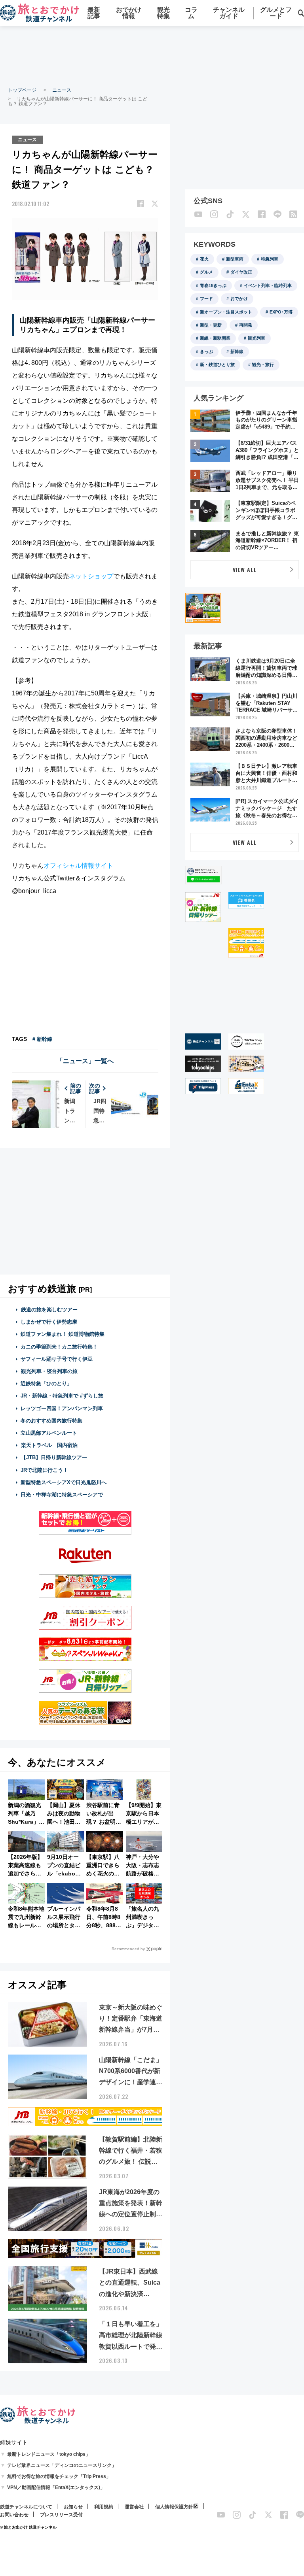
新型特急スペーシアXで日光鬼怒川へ (64, 1482)
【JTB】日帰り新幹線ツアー (54, 1457)
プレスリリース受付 (61, 2515)
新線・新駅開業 (215, 338)
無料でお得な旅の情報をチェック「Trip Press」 (59, 2476)
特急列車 (270, 259)
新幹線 (237, 351)
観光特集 (163, 13)
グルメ (206, 272)
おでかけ (239, 298)
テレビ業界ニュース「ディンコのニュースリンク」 (62, 2465)
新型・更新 (211, 325)
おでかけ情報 (129, 13)
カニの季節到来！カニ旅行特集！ (59, 1347)
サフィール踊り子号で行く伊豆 (57, 1359)
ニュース (62, 90)
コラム (191, 13)
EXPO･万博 (281, 312)
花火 (204, 259)
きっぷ (206, 351)
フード (206, 298)
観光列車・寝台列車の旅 (49, 1371)
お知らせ (73, 2507)
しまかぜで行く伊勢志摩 (49, 1322)
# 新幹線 (42, 1039)
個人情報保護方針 (174, 2507)
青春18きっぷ (213, 285)
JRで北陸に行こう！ (44, 1470)
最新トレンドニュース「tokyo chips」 (49, 2454)
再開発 (246, 325)
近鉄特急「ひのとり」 (46, 1383)
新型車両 (235, 259)
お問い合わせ (14, 2515)
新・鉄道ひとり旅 (217, 364)
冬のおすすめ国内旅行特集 (51, 1421)
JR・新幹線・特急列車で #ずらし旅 (62, 1396)
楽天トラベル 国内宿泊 (49, 1445)
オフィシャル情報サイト (78, 866)
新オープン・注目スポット (226, 312)
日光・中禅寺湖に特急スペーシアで (62, 1495)
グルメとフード (276, 13)
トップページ (22, 90)
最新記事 (94, 13)
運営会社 (134, 2507)
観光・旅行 (263, 364)
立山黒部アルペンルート (49, 1433)
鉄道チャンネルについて (26, 2507)
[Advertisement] (152, 55)
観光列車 (256, 338)
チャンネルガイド (229, 13)
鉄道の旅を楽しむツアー (49, 1310)
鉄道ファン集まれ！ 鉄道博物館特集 (63, 1334)
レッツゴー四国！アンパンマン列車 (62, 1408)
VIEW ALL (245, 569)
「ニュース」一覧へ (85, 1061)
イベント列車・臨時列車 (268, 285)
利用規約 (104, 2507)
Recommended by (128, 1949)
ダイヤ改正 (241, 272)
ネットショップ (91, 576)
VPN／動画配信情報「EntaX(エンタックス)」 (56, 2487)
